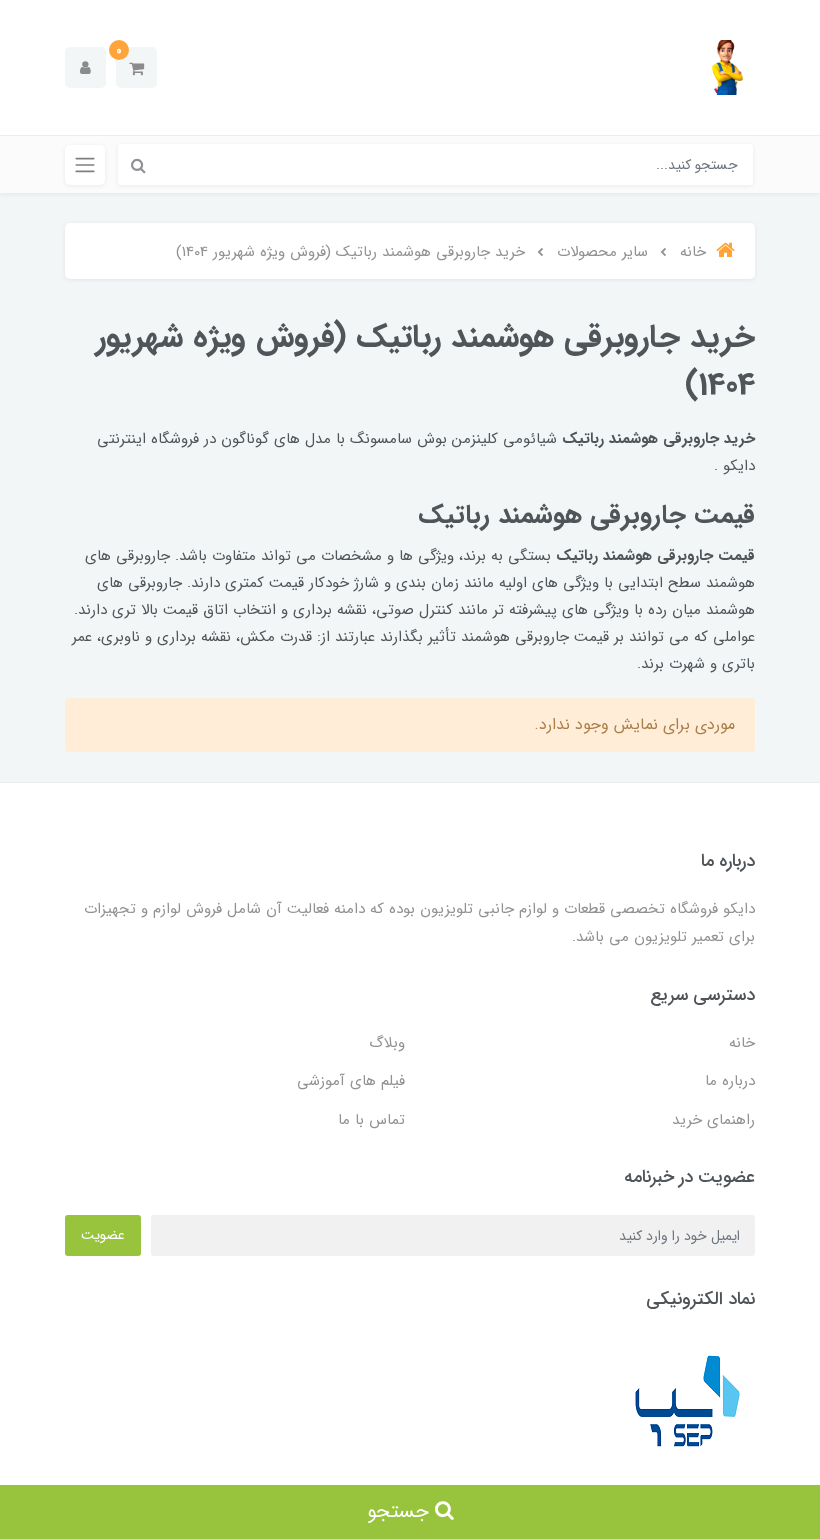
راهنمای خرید (713, 1120)
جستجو (401, 1511)
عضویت (103, 1235)
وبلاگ (387, 1043)
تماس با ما (371, 1120)
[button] (136, 67)
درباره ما (730, 1081)
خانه (742, 1043)
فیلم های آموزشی (351, 1081)
